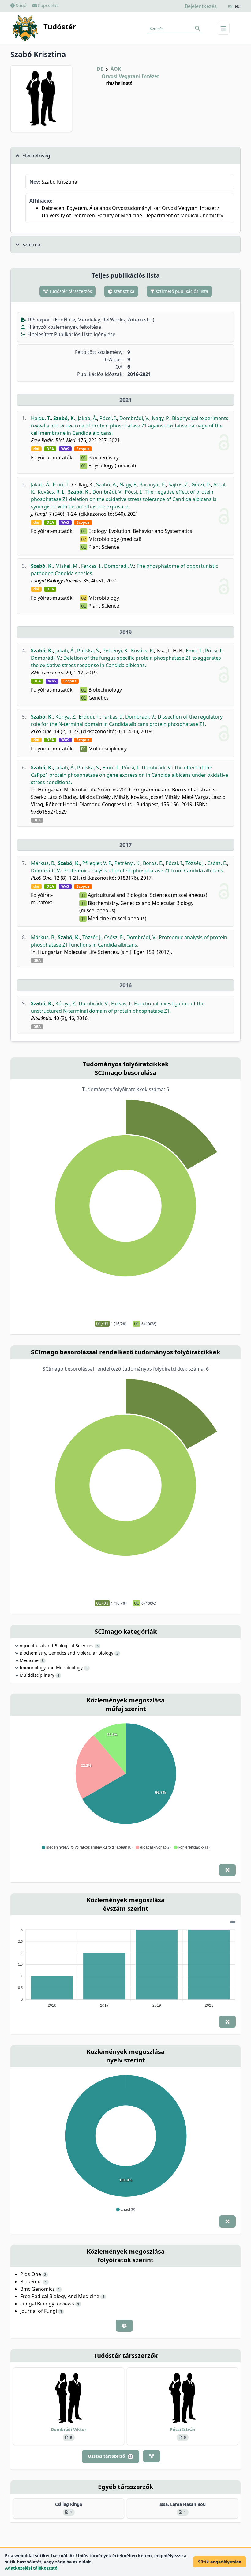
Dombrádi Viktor (69, 2429)
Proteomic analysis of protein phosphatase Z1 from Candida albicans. (144, 871)
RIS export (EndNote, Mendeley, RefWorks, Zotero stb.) (91, 320)
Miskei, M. (67, 566)
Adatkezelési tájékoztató (31, 2568)
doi (36, 449)
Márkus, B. (43, 863)
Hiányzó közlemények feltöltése (64, 327)
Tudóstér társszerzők (70, 291)
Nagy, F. (128, 484)
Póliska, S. (89, 651)
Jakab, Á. (87, 418)
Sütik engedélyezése (220, 2562)
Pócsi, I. (108, 418)
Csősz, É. (217, 863)
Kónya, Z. (66, 717)
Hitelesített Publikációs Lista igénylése (71, 334)
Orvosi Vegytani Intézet (130, 76)
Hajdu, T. (41, 418)
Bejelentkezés (201, 6)
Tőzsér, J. (195, 863)
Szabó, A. (107, 484)
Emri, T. (61, 484)
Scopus (83, 449)
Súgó (21, 5)
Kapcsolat (47, 5)
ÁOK (116, 69)
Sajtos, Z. (179, 484)
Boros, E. (153, 863)
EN (230, 7)
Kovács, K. (142, 651)
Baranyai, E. (153, 484)
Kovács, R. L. (52, 492)
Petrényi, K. (116, 651)
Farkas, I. (91, 566)
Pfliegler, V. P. (97, 863)
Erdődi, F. (89, 717)
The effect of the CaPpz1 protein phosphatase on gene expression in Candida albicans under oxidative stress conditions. (129, 775)
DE (100, 69)
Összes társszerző (110, 2456)
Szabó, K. (64, 418)
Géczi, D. (201, 484)
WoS (65, 449)
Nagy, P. (161, 418)
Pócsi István (183, 2429)
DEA (50, 449)
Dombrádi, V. (134, 418)
